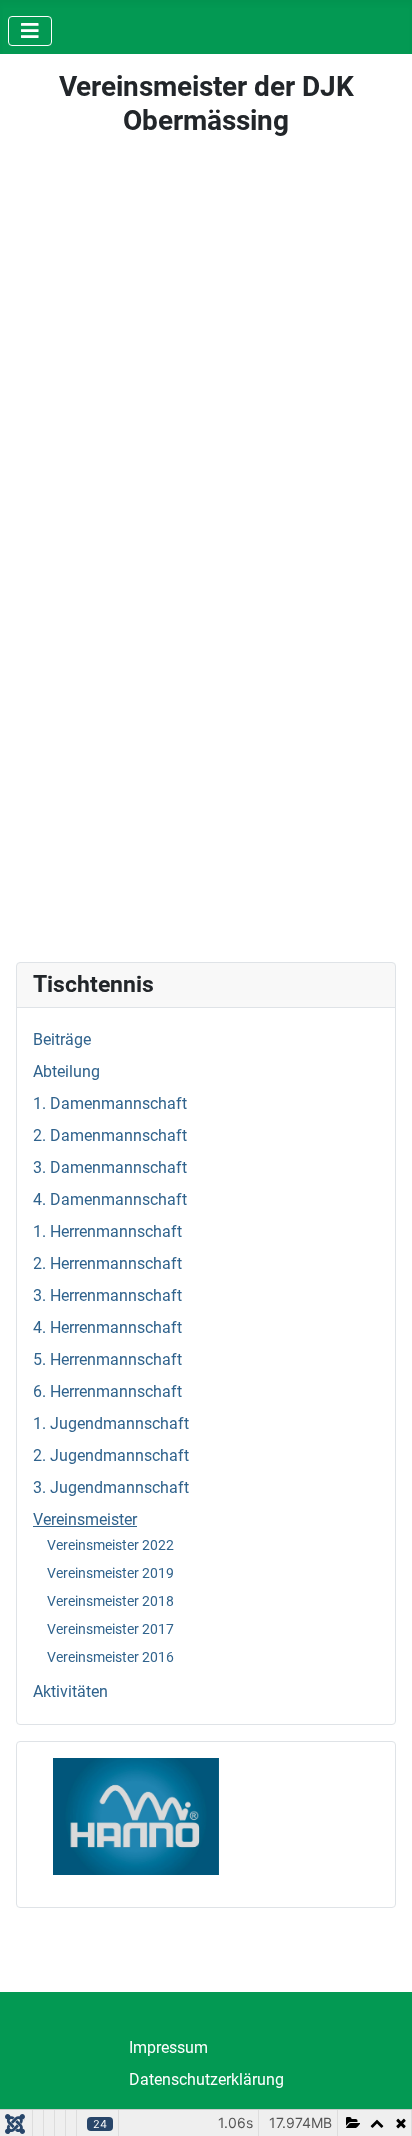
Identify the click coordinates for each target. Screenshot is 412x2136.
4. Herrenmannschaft (107, 1327)
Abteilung (66, 1071)
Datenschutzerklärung (206, 2079)
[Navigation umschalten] (30, 31)
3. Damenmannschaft (110, 1167)
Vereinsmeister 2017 (110, 1629)
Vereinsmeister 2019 (110, 1573)
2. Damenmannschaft (110, 1135)
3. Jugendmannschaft (111, 1487)
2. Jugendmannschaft (111, 1455)
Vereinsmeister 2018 (110, 1601)
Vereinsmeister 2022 (110, 1545)
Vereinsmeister (85, 1519)
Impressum (168, 2047)
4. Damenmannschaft (110, 1199)
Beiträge (62, 1039)
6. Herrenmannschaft (107, 1391)
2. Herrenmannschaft (107, 1263)
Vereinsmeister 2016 (110, 1657)
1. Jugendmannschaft (111, 1423)
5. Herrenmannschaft (107, 1359)
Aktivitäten (70, 1691)
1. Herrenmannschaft (107, 1231)
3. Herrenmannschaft (107, 1295)
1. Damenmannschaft (110, 1103)
